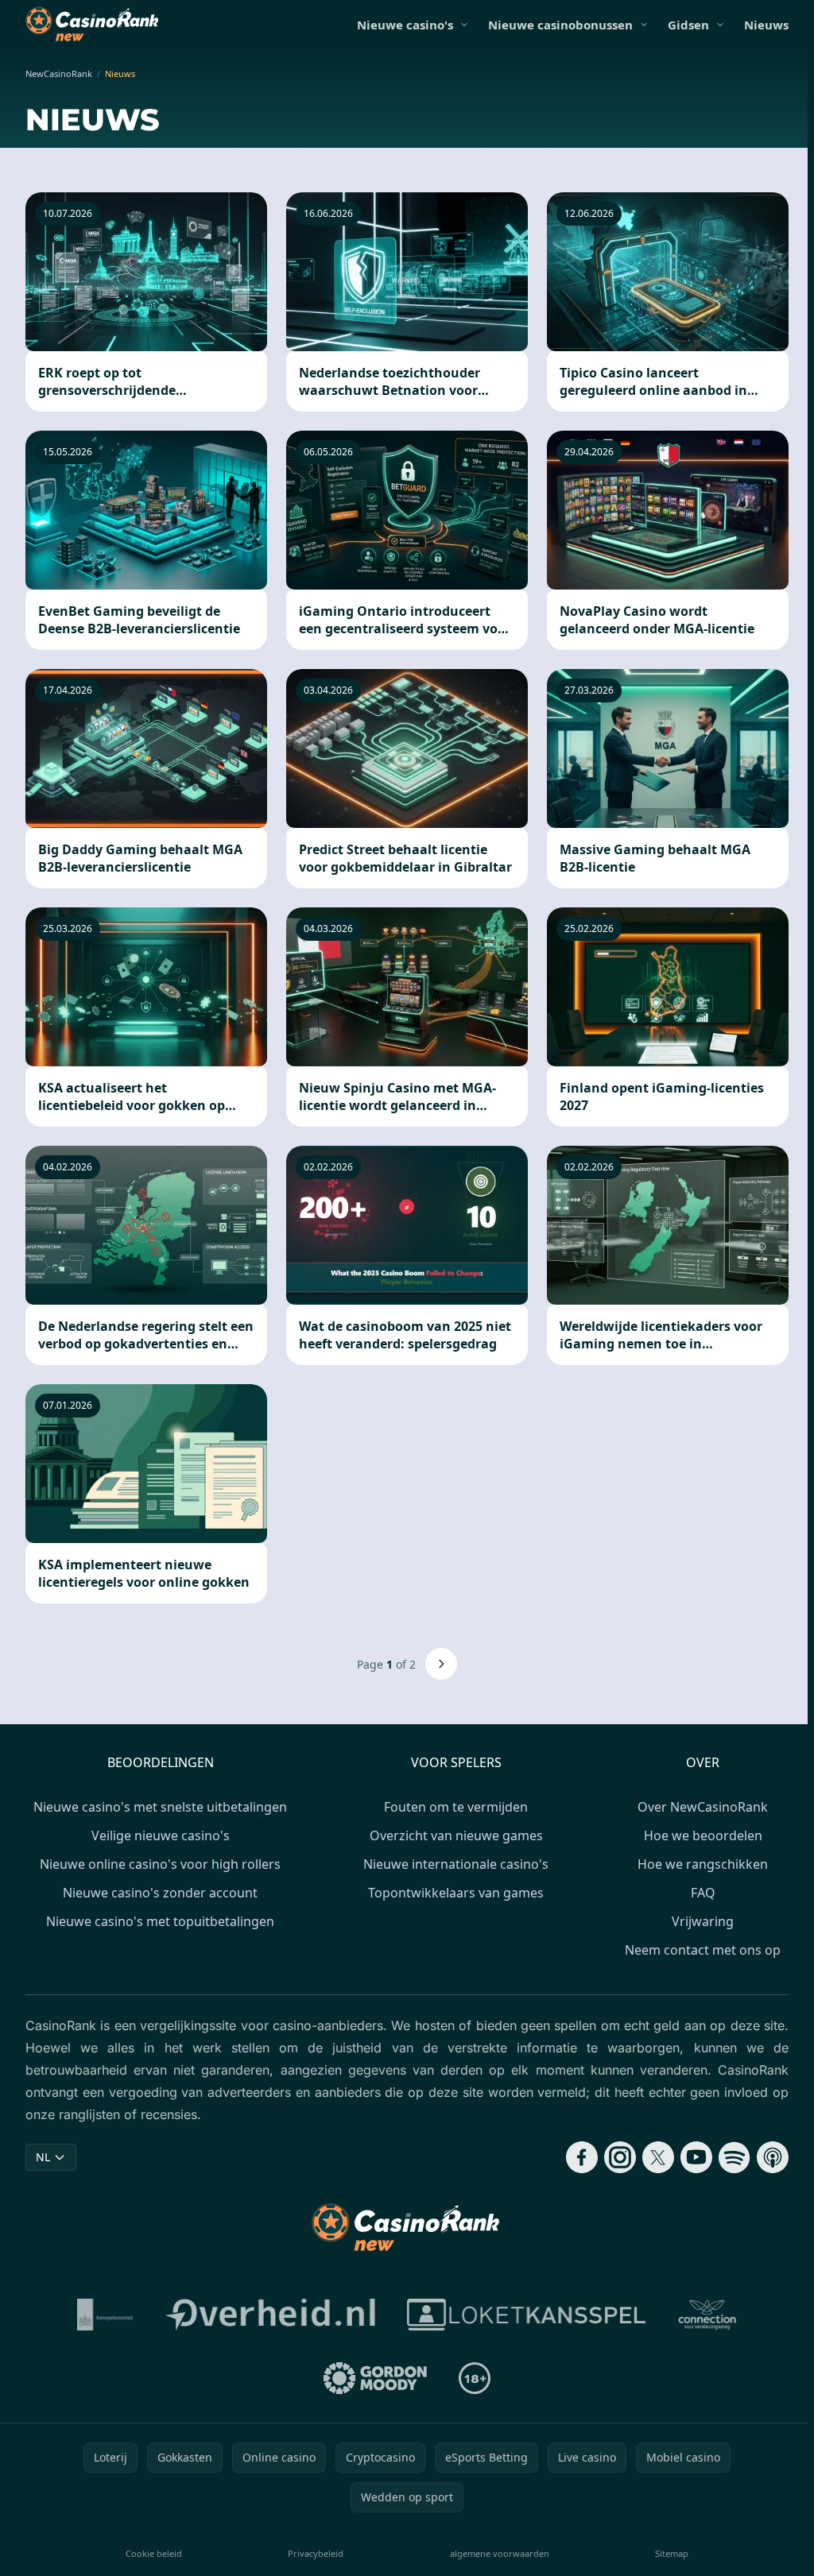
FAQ (703, 1893)
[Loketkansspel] (526, 2315)
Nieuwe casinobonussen (560, 25)
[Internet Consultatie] (270, 2315)
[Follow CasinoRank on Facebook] (582, 2157)
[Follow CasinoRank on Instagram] (620, 2157)
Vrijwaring (703, 1921)
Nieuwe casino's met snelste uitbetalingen (160, 1807)
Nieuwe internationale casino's (456, 1864)
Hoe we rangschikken (703, 1864)
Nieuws (766, 25)
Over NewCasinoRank (703, 1807)
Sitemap (672, 2553)
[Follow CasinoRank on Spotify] (735, 2157)
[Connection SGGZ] (707, 2315)
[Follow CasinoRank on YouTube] (696, 2157)
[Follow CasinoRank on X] (658, 2157)
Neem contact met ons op (703, 1950)
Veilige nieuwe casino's (161, 1835)
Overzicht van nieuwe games (456, 1835)
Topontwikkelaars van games (456, 1893)
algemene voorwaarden (500, 2553)
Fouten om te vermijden (456, 1807)
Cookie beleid (154, 2553)
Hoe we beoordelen (703, 1835)
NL (43, 2157)
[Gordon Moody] (375, 2378)
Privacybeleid (316, 2553)
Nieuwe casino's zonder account (160, 1893)
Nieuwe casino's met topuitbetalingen (160, 1921)
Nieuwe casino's (405, 25)
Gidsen (688, 25)
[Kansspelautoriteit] (105, 2315)
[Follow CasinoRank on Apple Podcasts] (773, 2157)
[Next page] (441, 1664)
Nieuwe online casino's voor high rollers (160, 1864)
